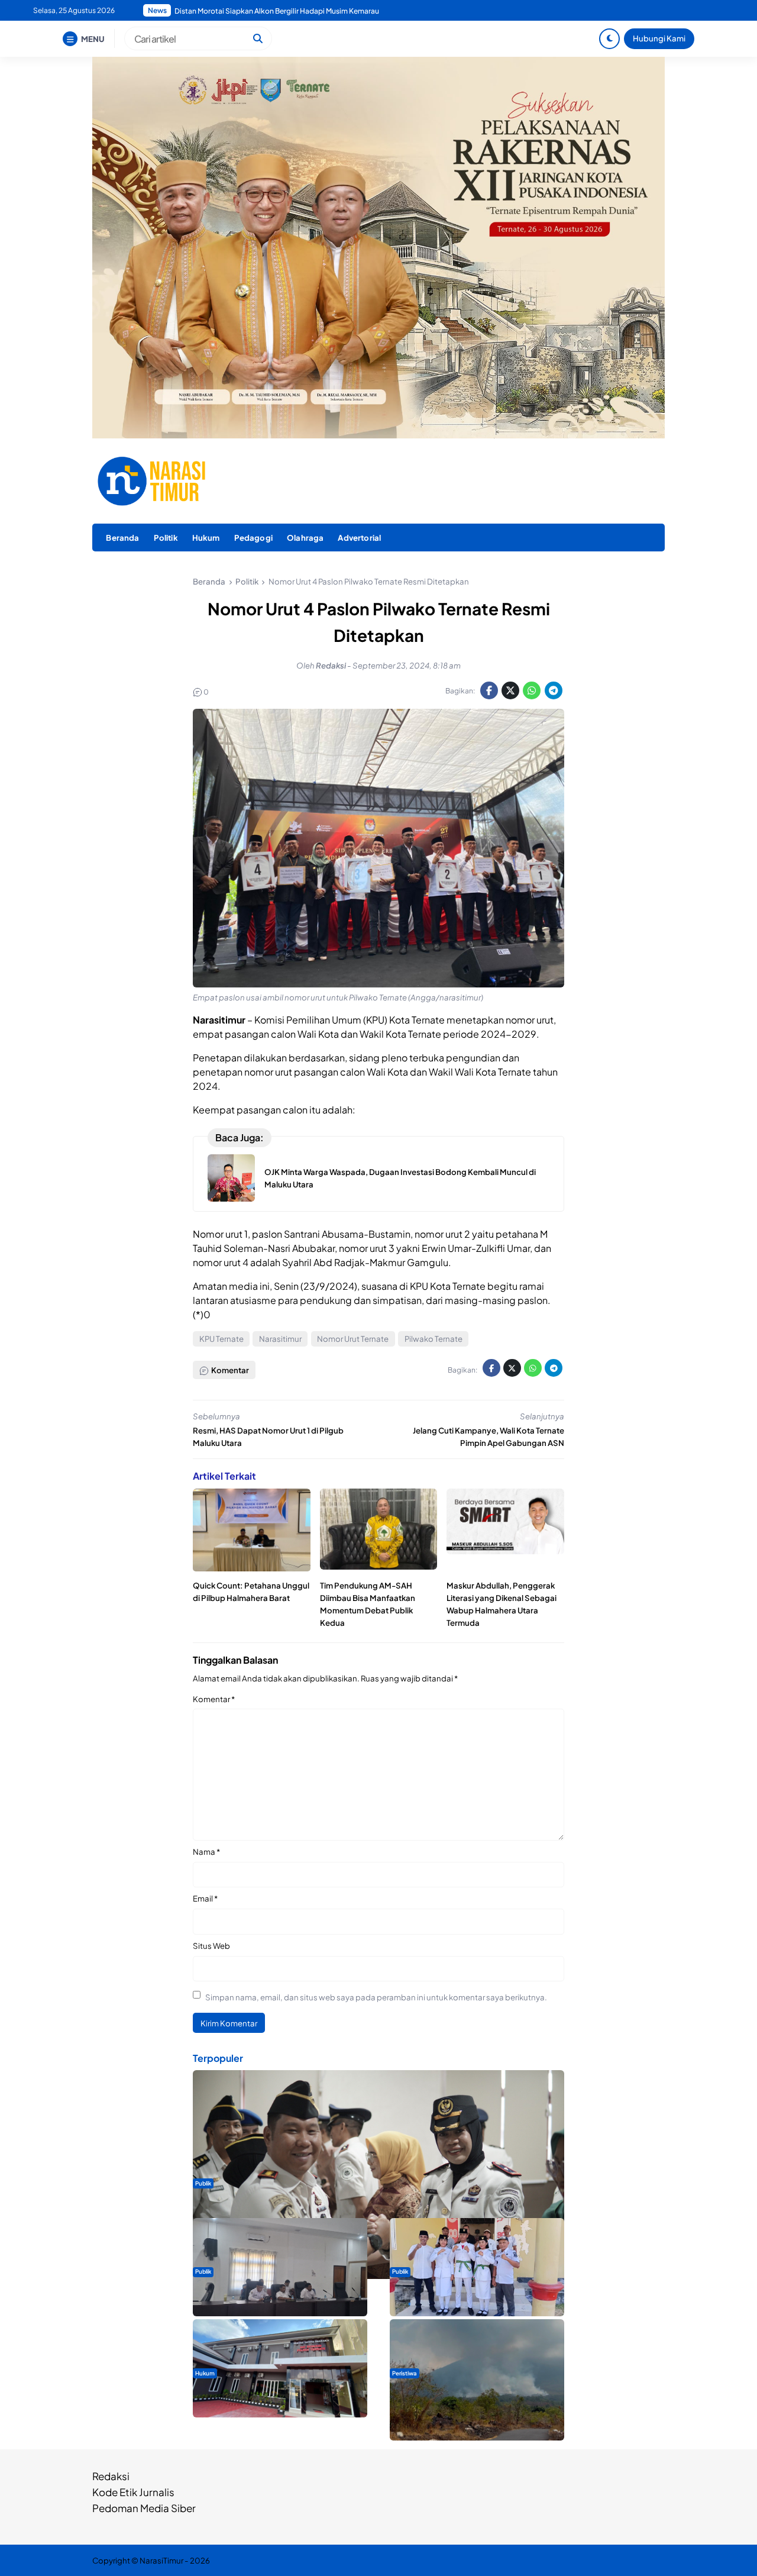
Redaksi (111, 2476)
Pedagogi (253, 538)
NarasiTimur (161, 2560)
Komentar (214, 1699)
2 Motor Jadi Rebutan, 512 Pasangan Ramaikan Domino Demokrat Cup (292, 11)
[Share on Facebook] (489, 690)
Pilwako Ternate (434, 1339)
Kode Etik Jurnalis (133, 2492)
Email (205, 1898)
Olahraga (305, 538)
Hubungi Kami (659, 38)
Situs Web (211, 1946)
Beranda (122, 538)
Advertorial (359, 538)
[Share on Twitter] (510, 690)
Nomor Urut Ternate (353, 1339)
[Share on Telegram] (554, 690)
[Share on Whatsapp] (532, 690)
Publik (203, 2183)
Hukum (206, 538)
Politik (166, 538)
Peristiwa (405, 2373)
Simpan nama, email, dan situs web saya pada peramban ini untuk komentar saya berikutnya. (376, 1997)
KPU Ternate (221, 1339)
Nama (206, 1852)
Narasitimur (280, 1339)
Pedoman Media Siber (144, 2508)
